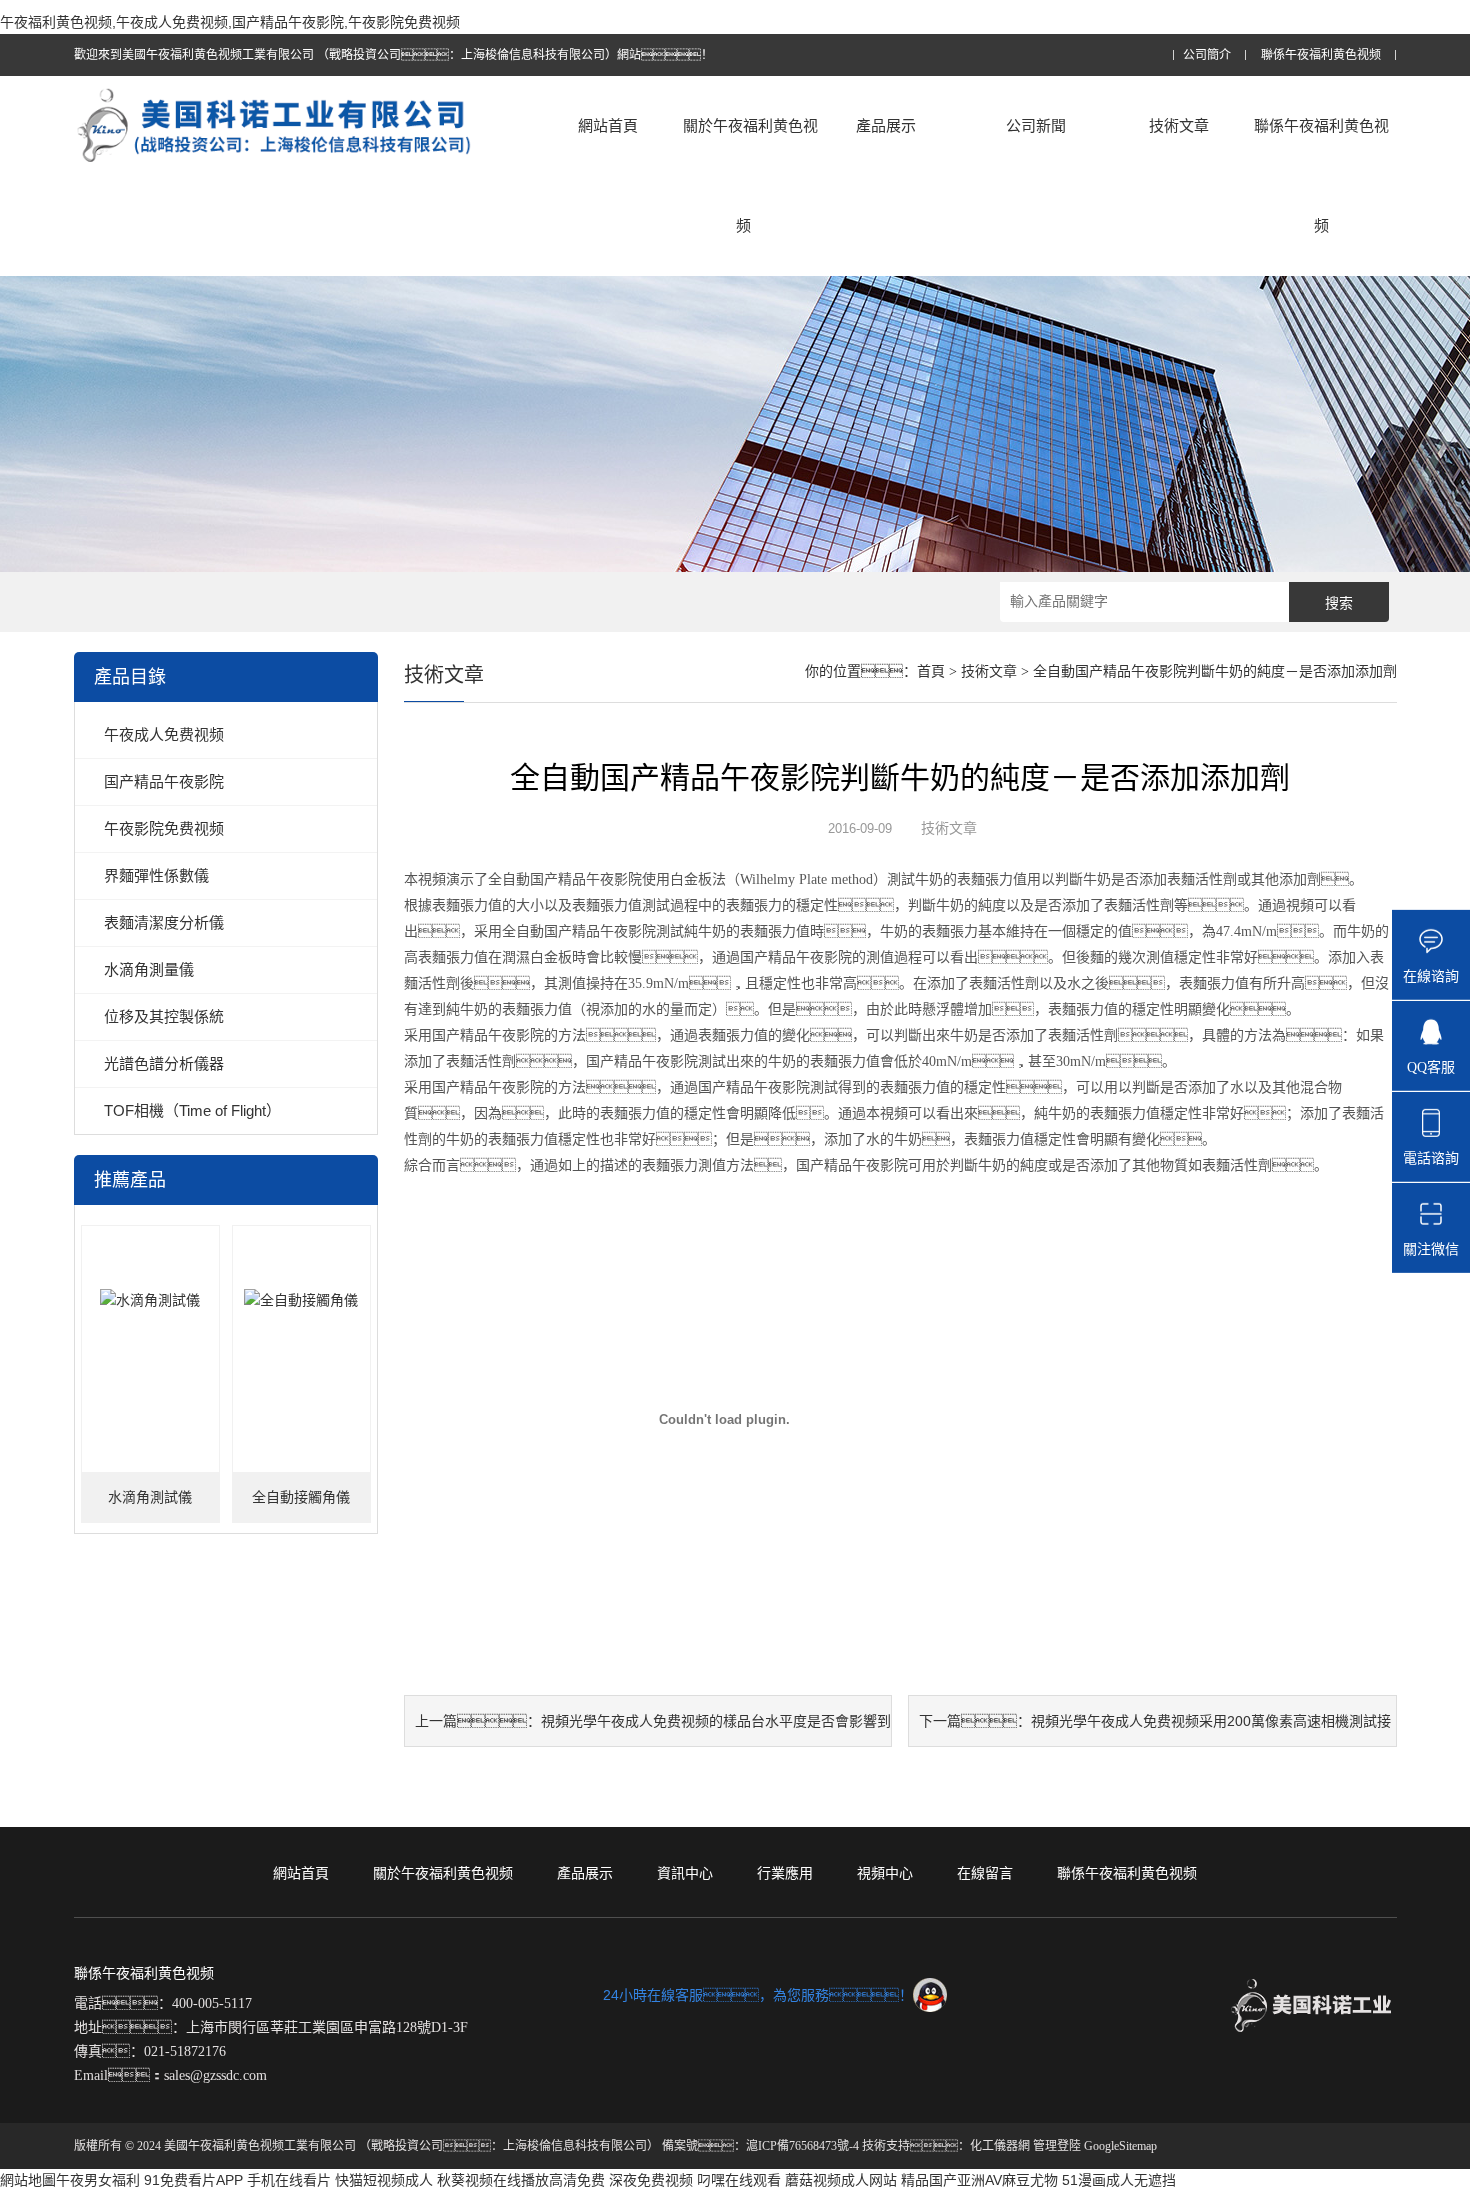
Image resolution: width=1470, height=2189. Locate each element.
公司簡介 (1207, 55)
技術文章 (1179, 125)
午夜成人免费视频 (164, 734)
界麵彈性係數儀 (156, 875)
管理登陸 (1057, 2146)
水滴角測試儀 (150, 1497)
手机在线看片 (289, 2180)
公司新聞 (1036, 125)
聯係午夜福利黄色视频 (1321, 55)
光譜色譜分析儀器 (164, 1063)
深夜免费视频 (651, 2180)
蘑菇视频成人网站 (841, 2180)
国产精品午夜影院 (164, 781)
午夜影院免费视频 (164, 828)
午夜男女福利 (98, 2180)
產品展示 (886, 125)
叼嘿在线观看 (739, 2180)
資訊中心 (685, 1873)
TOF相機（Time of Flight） (192, 1110)
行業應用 (785, 1873)
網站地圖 (28, 2180)
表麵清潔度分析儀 (164, 922)
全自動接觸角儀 (301, 1497)
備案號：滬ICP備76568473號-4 (760, 2146)
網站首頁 (608, 125)
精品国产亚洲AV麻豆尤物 (979, 2180)
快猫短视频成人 (384, 2180)
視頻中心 (885, 1873)
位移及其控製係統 (164, 1016)
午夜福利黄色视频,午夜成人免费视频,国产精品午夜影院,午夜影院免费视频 (230, 22)
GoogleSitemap (1120, 2146)
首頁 (931, 671)
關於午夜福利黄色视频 (750, 175)
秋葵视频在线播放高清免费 (521, 2180)
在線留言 (985, 1873)
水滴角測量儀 (149, 969)
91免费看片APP (193, 2180)
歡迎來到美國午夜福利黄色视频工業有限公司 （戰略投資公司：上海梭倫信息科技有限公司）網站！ (393, 55)
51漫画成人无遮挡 (1119, 2180)
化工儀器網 (1000, 2146)
